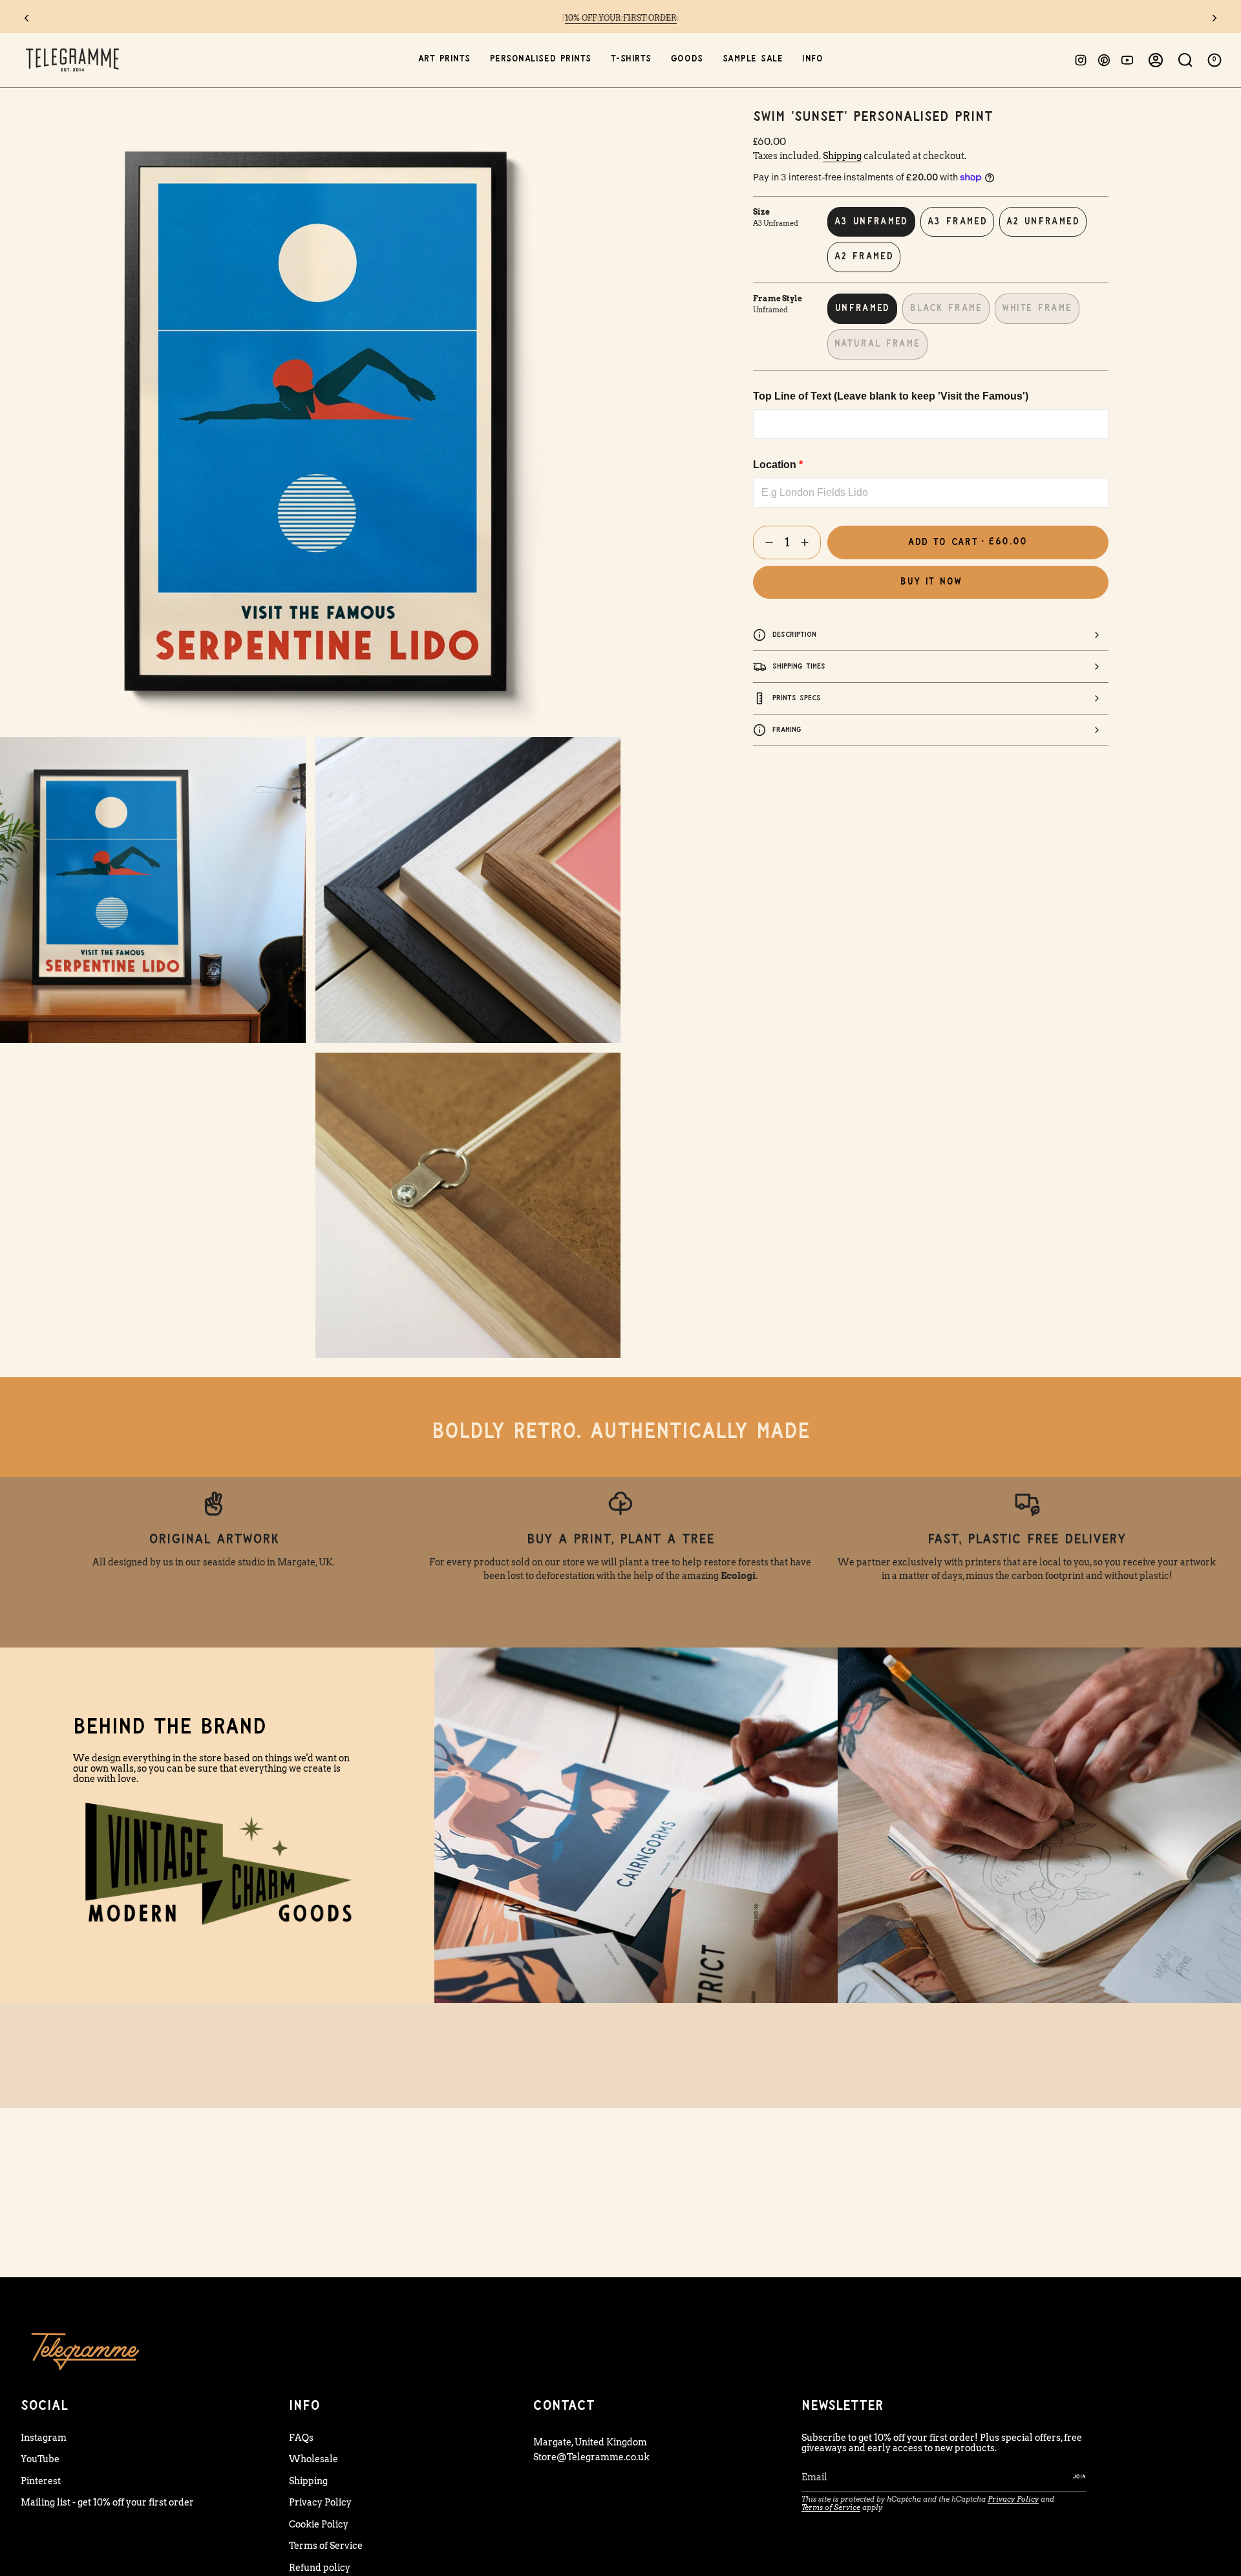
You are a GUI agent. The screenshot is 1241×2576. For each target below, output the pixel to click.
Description (794, 635)
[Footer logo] (85, 2351)
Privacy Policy (320, 2502)
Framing (787, 730)
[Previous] (27, 18)
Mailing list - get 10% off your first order (107, 2502)
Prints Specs (797, 698)
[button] (444, 60)
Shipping (842, 156)
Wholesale (313, 2459)
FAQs (301, 2438)
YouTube (40, 2459)
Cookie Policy (319, 2524)
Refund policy (320, 2568)
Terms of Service (326, 2546)
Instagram (44, 2438)
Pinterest (41, 2481)
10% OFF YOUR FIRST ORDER (621, 18)
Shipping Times (799, 666)
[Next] (1214, 18)
